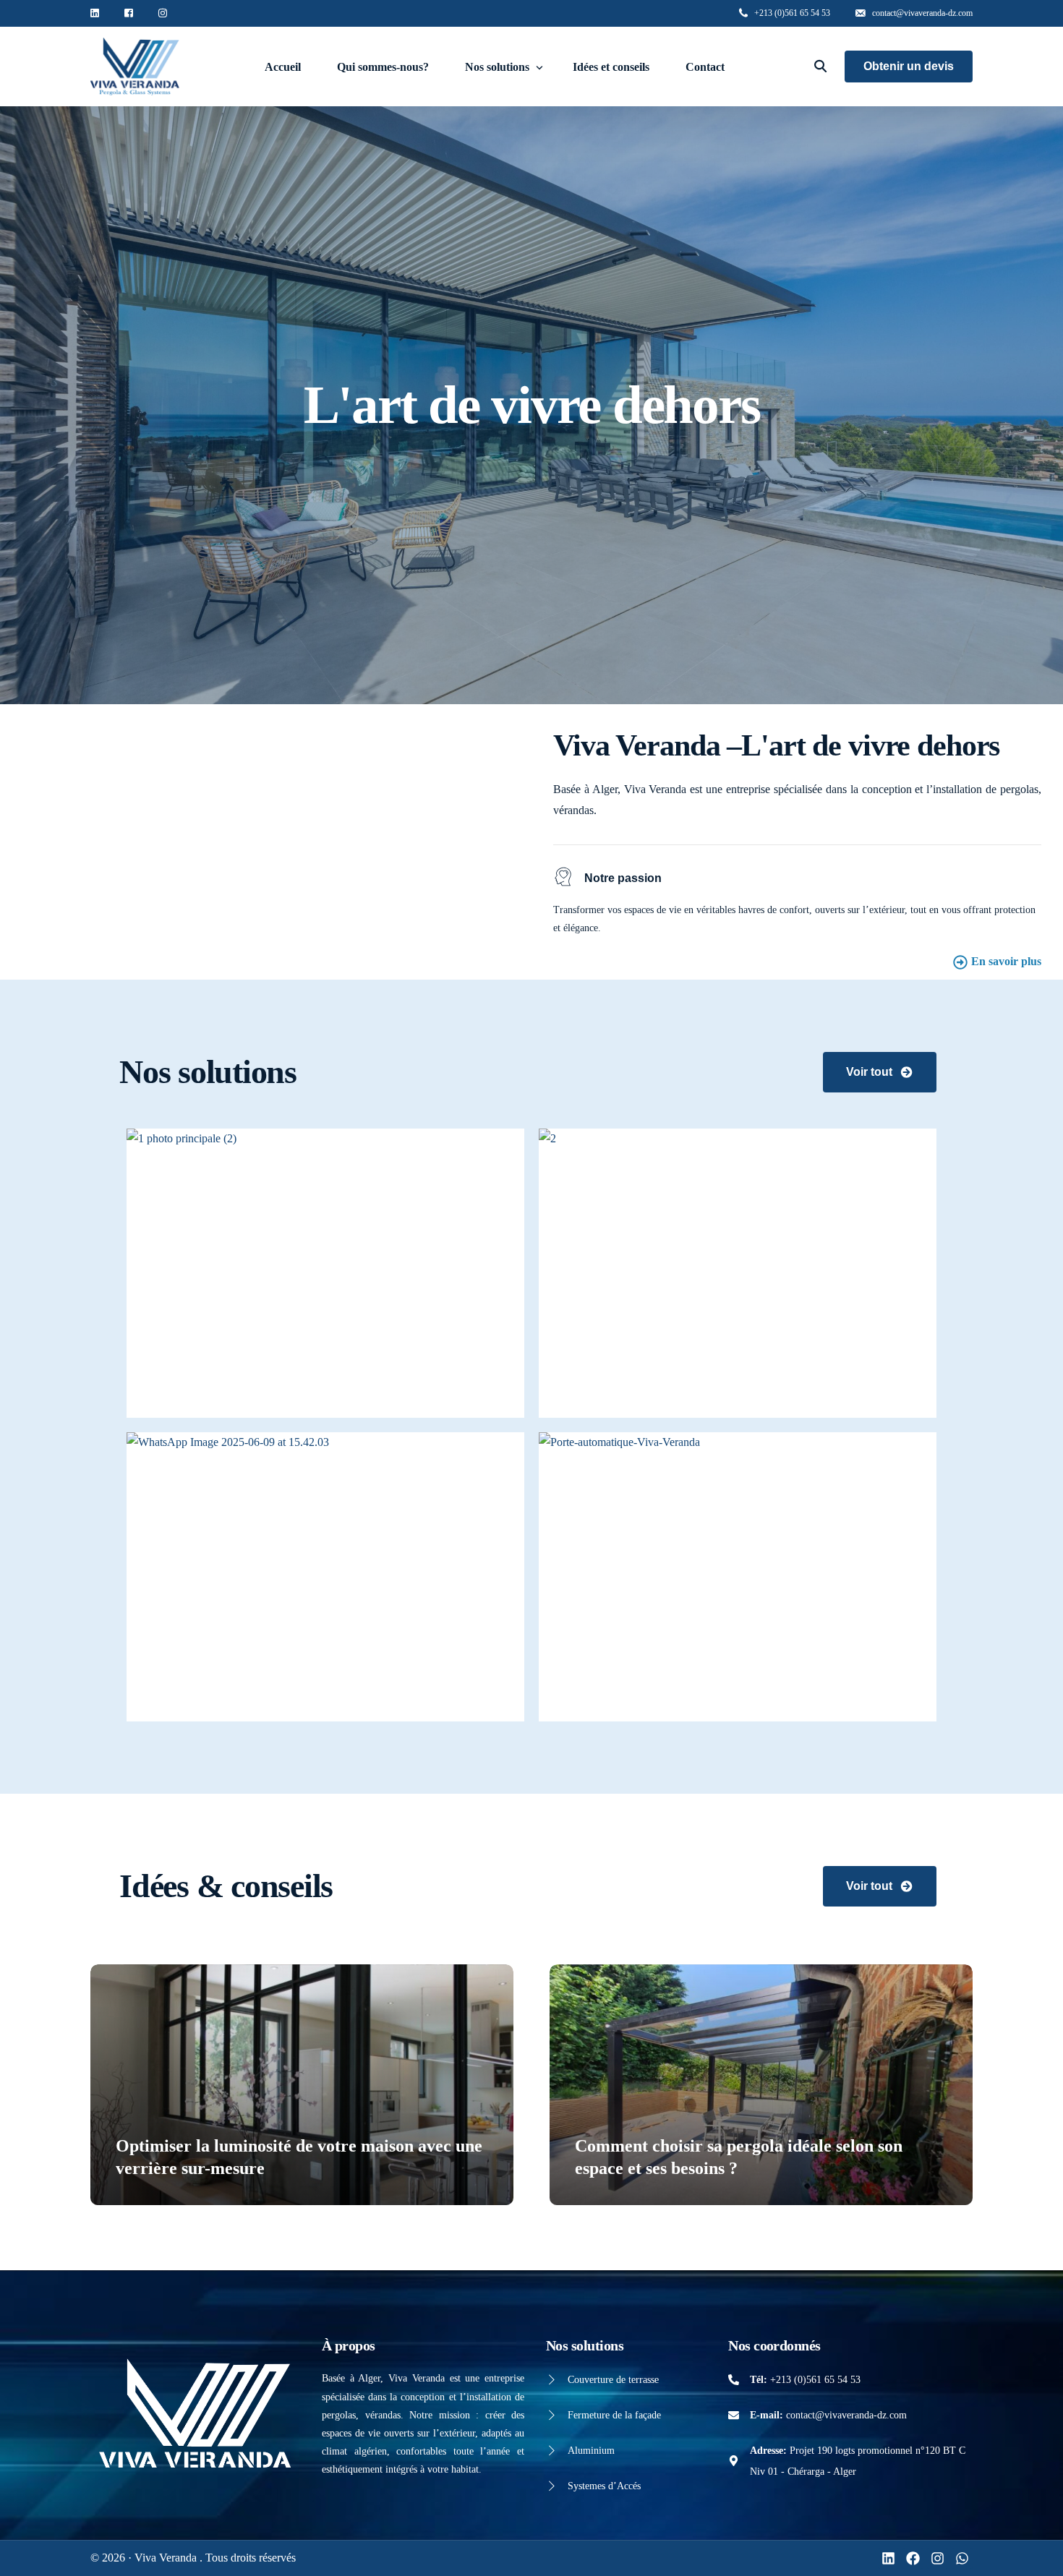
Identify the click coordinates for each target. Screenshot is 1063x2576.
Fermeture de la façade (614, 2415)
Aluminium (591, 2451)
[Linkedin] (888, 2558)
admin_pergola (154, 2196)
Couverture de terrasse (613, 2380)
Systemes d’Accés (604, 2486)
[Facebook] (913, 2558)
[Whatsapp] (962, 2558)
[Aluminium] (551, 2451)
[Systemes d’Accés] (551, 2486)
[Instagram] (938, 2558)
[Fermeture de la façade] (551, 2415)
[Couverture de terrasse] (551, 2380)
